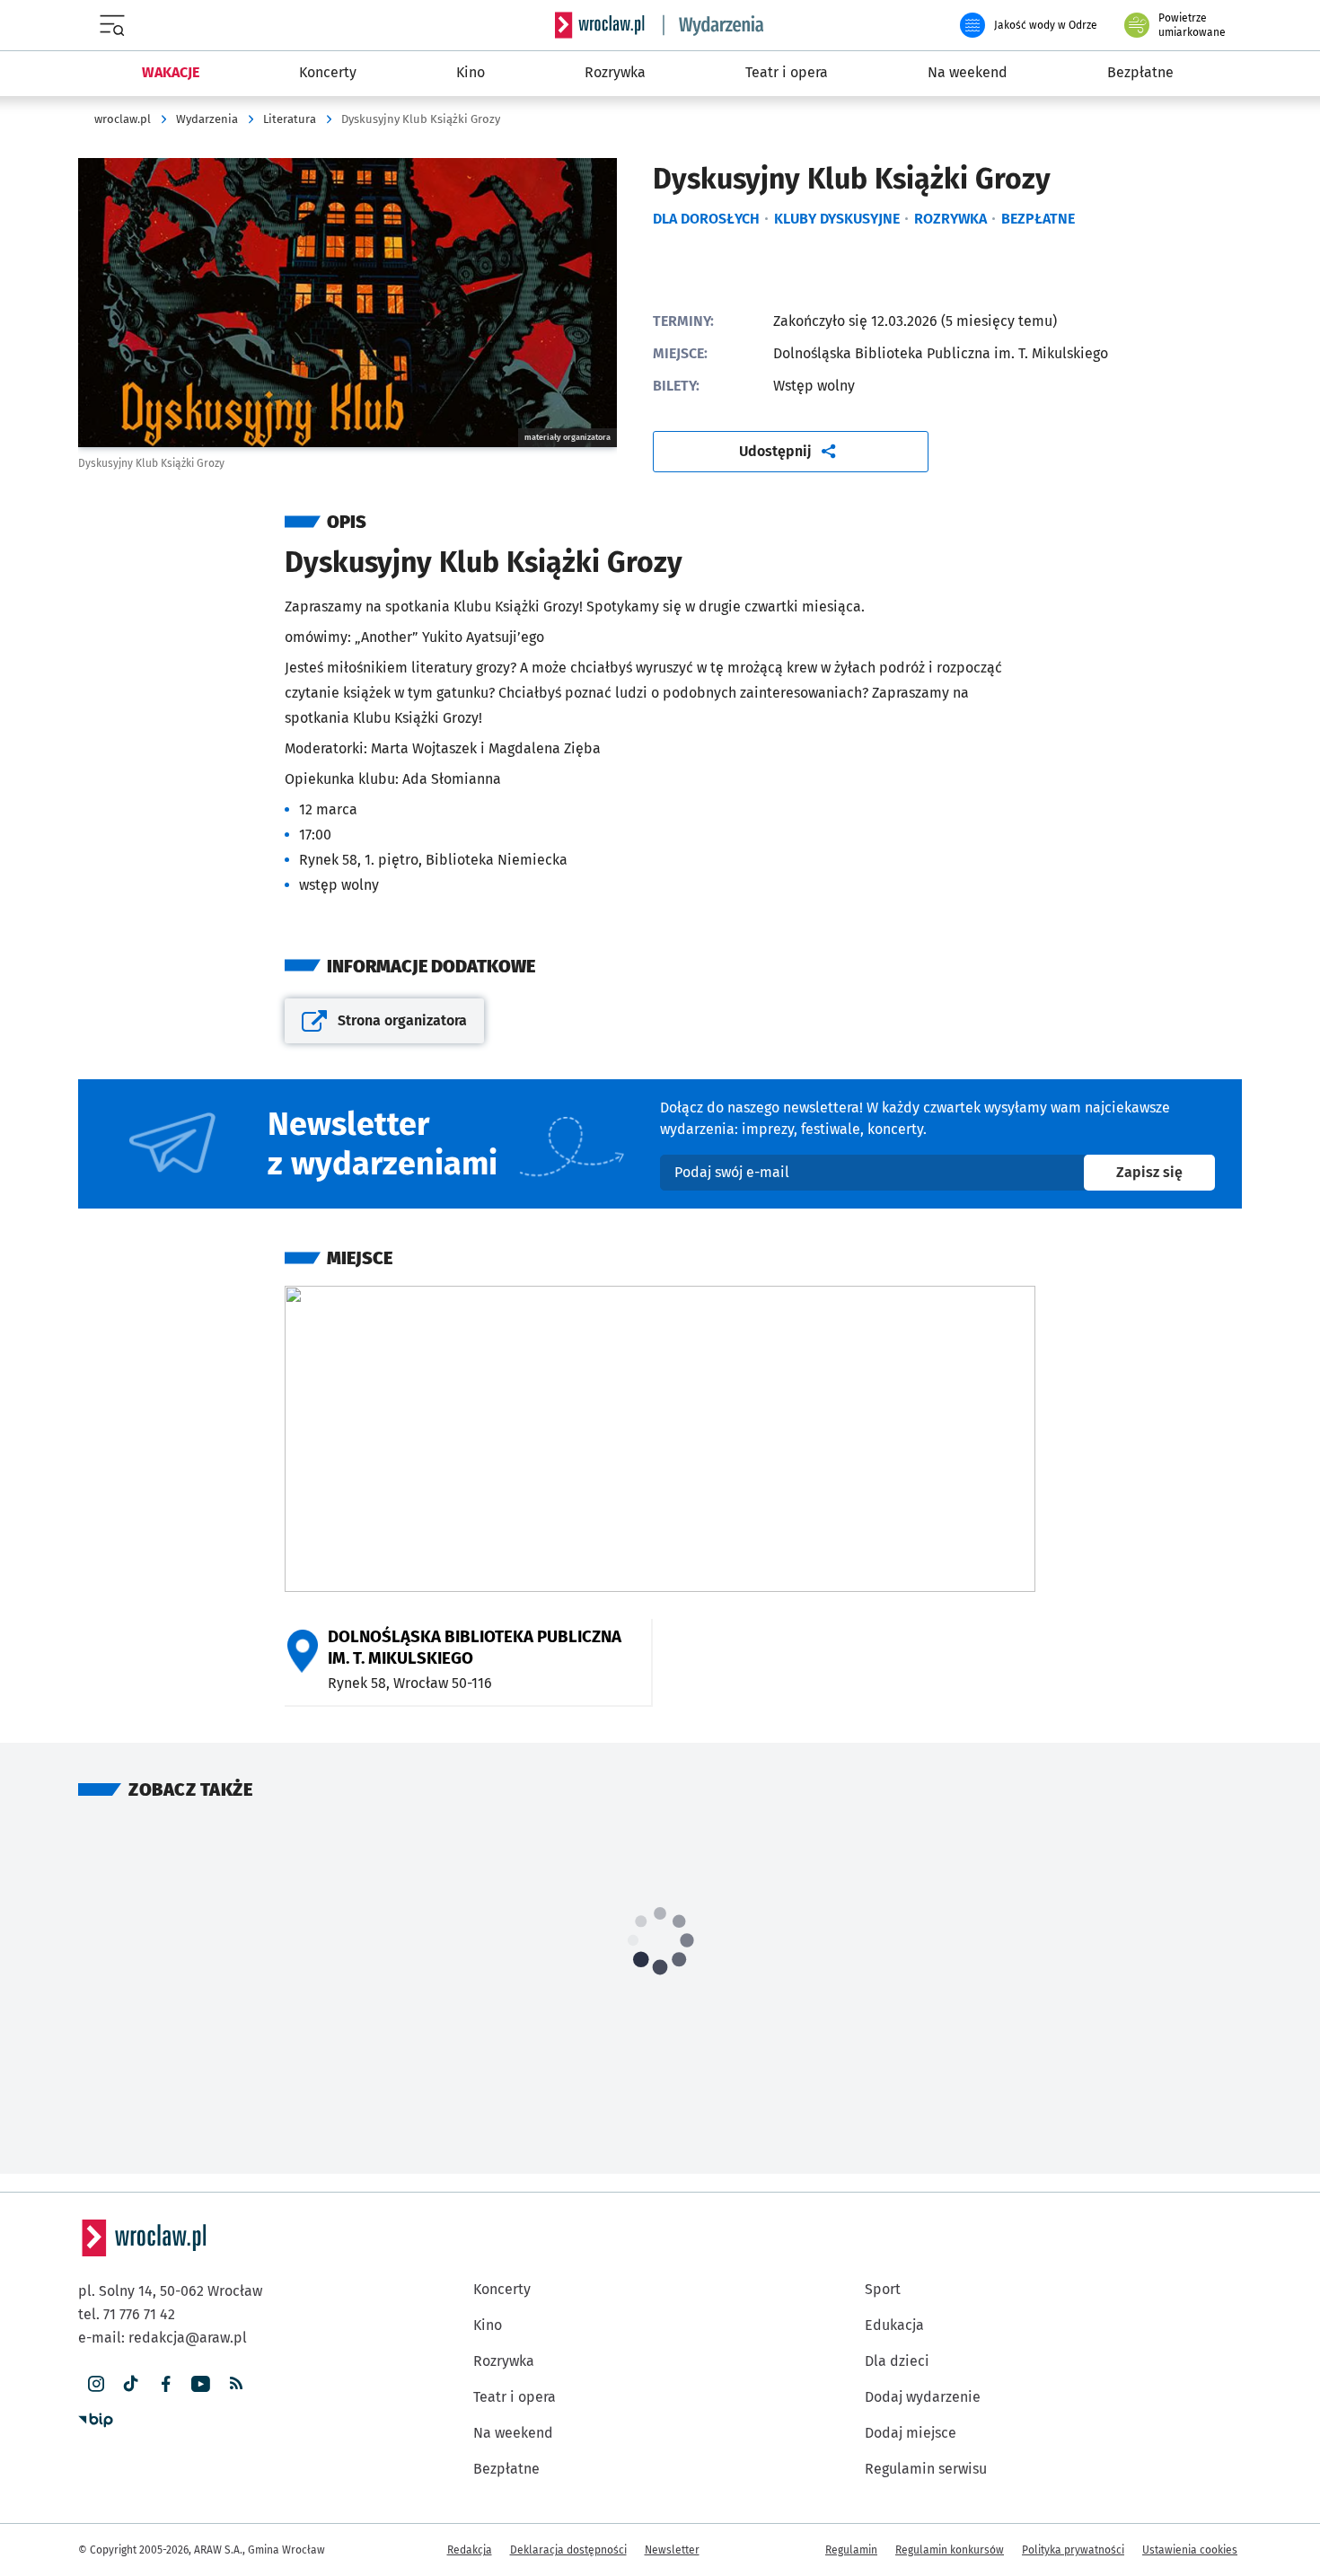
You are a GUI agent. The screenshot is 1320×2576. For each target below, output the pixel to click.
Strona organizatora (389, 1027)
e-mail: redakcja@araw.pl (163, 2338)
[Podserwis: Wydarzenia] (714, 25)
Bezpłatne (1038, 219)
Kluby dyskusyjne (837, 219)
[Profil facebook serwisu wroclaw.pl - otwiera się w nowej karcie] (166, 2384)
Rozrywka (950, 219)
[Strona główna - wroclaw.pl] (600, 25)
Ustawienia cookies (1190, 2550)
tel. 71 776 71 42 (127, 2314)
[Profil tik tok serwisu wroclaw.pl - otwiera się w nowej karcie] (131, 2384)
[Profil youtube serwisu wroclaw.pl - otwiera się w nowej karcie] (201, 2384)
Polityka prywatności (1073, 2550)
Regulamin (851, 2550)
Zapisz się (1166, 1172)
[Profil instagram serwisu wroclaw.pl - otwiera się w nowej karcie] (96, 2384)
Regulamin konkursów (950, 2550)
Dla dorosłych (706, 219)
